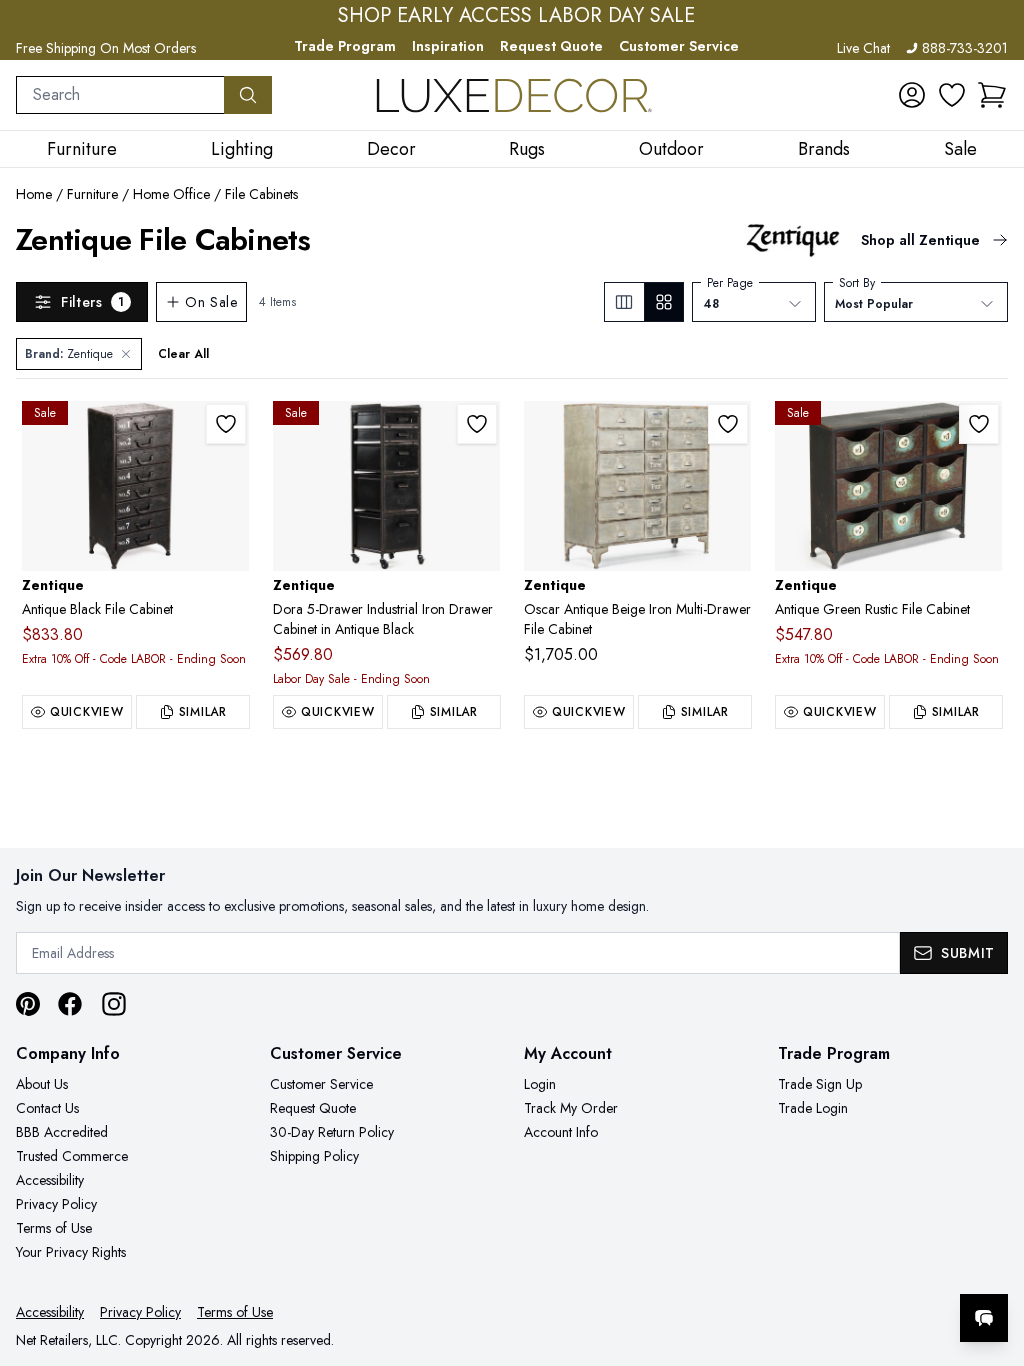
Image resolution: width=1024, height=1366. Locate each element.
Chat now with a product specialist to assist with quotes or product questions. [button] (843, 1265)
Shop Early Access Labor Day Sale (516, 16)
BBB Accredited (62, 1132)
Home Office (171, 194)
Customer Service (679, 46)
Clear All (183, 354)
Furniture (92, 194)
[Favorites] (952, 95)
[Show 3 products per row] (624, 302)
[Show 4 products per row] (663, 302)
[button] (992, 95)
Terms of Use (54, 1228)
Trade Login (813, 1108)
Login (540, 1084)
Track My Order (571, 1108)
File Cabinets (261, 194)
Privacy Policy (56, 1204)
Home (34, 194)
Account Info (561, 1132)
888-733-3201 (965, 48)
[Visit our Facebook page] (70, 1004)
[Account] (912, 95)
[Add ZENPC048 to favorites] (477, 424)
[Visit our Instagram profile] (114, 1004)
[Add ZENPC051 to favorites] (728, 424)
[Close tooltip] (992, 1257)
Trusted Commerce (72, 1156)
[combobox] (120, 95)
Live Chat (863, 48)
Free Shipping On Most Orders (106, 48)
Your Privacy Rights (71, 1252)
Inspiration (448, 46)
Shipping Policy (314, 1156)
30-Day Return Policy (332, 1132)
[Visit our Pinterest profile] (28, 1004)
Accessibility (50, 1180)
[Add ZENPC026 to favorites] (226, 424)
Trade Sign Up (820, 1084)
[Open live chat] (984, 1318)
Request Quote (551, 46)
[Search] (248, 95)
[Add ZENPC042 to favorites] (979, 424)
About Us (42, 1084)
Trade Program (345, 46)
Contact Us (47, 1108)
